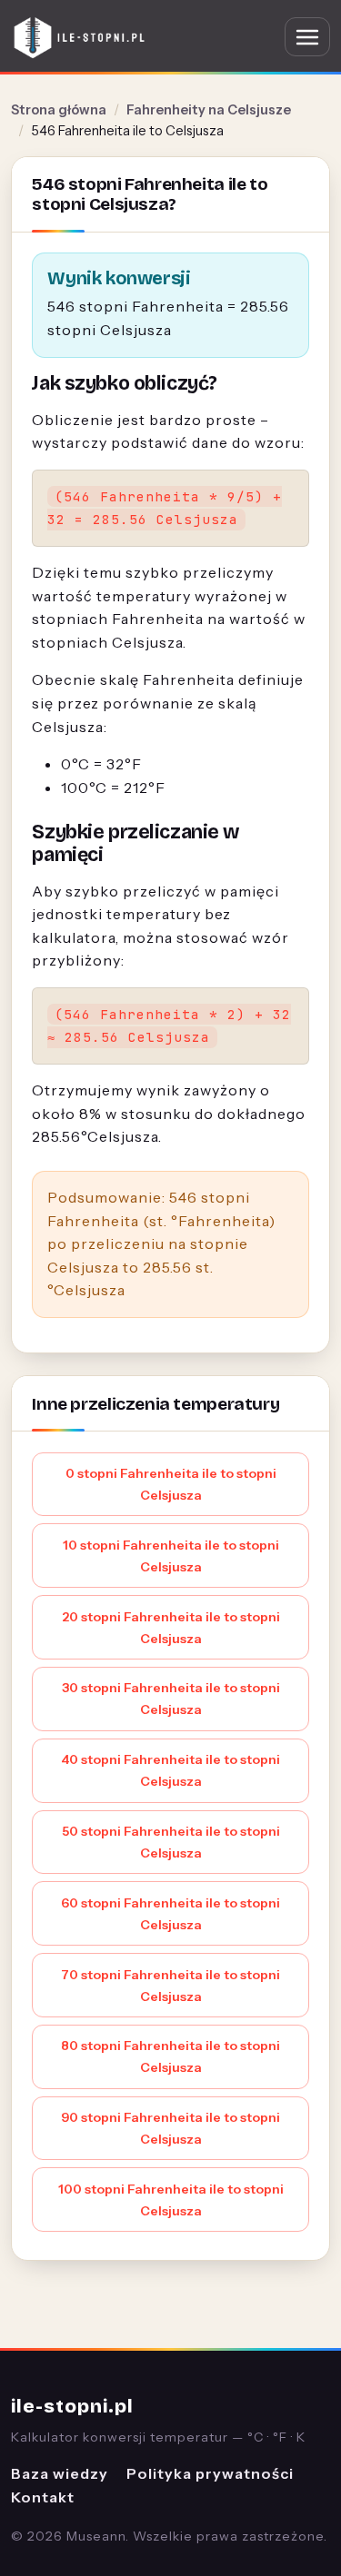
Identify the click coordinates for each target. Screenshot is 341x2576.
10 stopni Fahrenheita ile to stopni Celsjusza (171, 1556)
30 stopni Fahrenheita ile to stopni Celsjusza (171, 1699)
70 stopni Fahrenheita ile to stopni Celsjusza (170, 1986)
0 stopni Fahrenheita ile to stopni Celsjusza (171, 1484)
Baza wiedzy (60, 2473)
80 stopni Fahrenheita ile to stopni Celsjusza (170, 2056)
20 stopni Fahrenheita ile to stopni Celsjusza (171, 1628)
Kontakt (43, 2497)
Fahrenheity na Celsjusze (209, 110)
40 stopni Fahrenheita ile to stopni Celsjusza (170, 1770)
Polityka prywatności (210, 2473)
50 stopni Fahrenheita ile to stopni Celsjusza (171, 1842)
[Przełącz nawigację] (307, 37)
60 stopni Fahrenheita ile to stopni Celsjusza (170, 1914)
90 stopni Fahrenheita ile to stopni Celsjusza (170, 2128)
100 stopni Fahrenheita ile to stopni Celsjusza (171, 2200)
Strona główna (59, 110)
